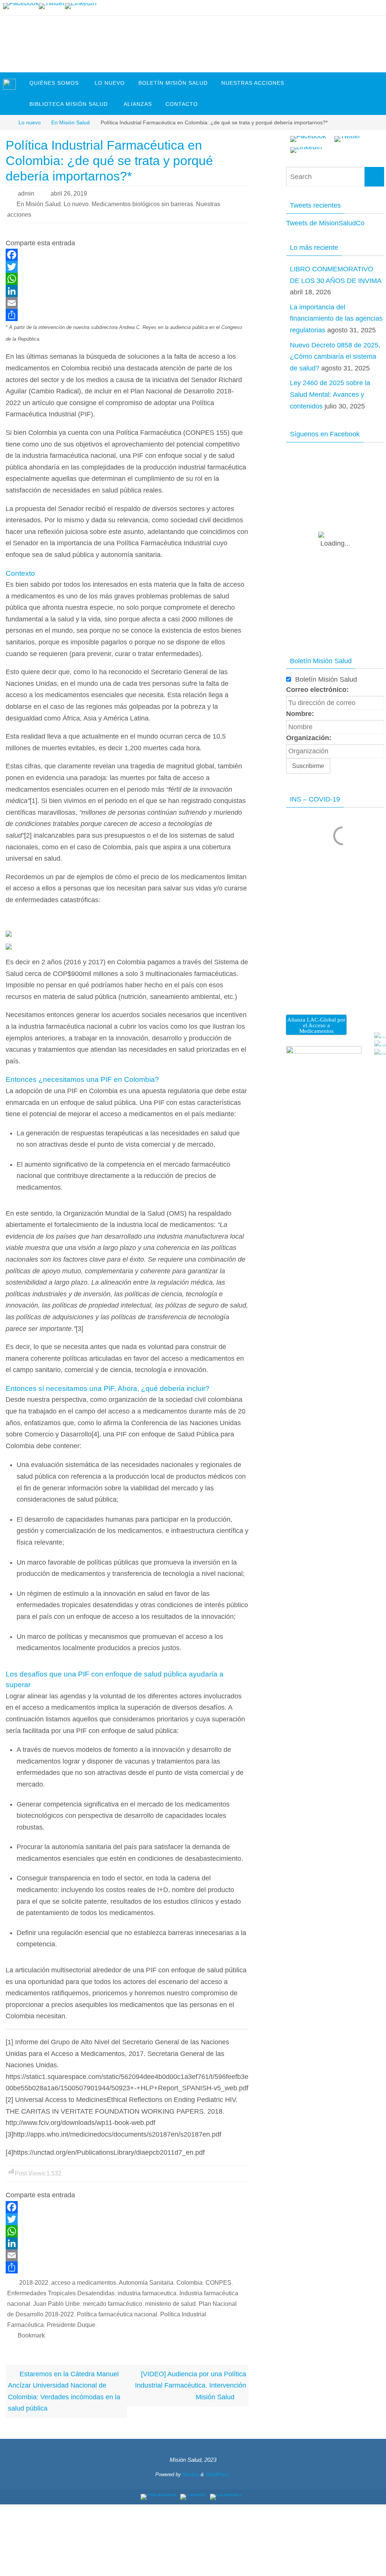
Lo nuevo (30, 122)
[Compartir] (127, 315)
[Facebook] (21, 6)
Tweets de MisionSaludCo (325, 223)
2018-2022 (34, 2283)
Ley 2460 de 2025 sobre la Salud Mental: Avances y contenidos (330, 394)
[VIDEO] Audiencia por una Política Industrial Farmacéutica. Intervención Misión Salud (191, 2386)
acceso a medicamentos (84, 2283)
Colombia (189, 2283)
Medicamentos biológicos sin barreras (142, 204)
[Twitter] (52, 6)
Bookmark (31, 2335)
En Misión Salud (70, 122)
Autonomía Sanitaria (146, 2283)
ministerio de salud (170, 2304)
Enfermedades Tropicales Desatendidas (61, 2293)
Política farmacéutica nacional (117, 2314)
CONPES (218, 2283)
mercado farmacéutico (113, 2304)
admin (26, 194)
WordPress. (218, 2474)
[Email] (127, 303)
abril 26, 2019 (69, 194)
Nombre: (300, 714)
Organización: (309, 738)
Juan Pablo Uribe (57, 2304)
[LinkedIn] (81, 6)
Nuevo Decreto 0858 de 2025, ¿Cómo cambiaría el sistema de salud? (335, 357)
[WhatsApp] (127, 279)
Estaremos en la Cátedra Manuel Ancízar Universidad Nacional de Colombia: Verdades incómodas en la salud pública (64, 2391)
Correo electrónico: (317, 690)
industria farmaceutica (147, 2293)
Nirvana (191, 2474)
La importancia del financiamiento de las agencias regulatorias (336, 319)
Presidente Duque (71, 2325)
